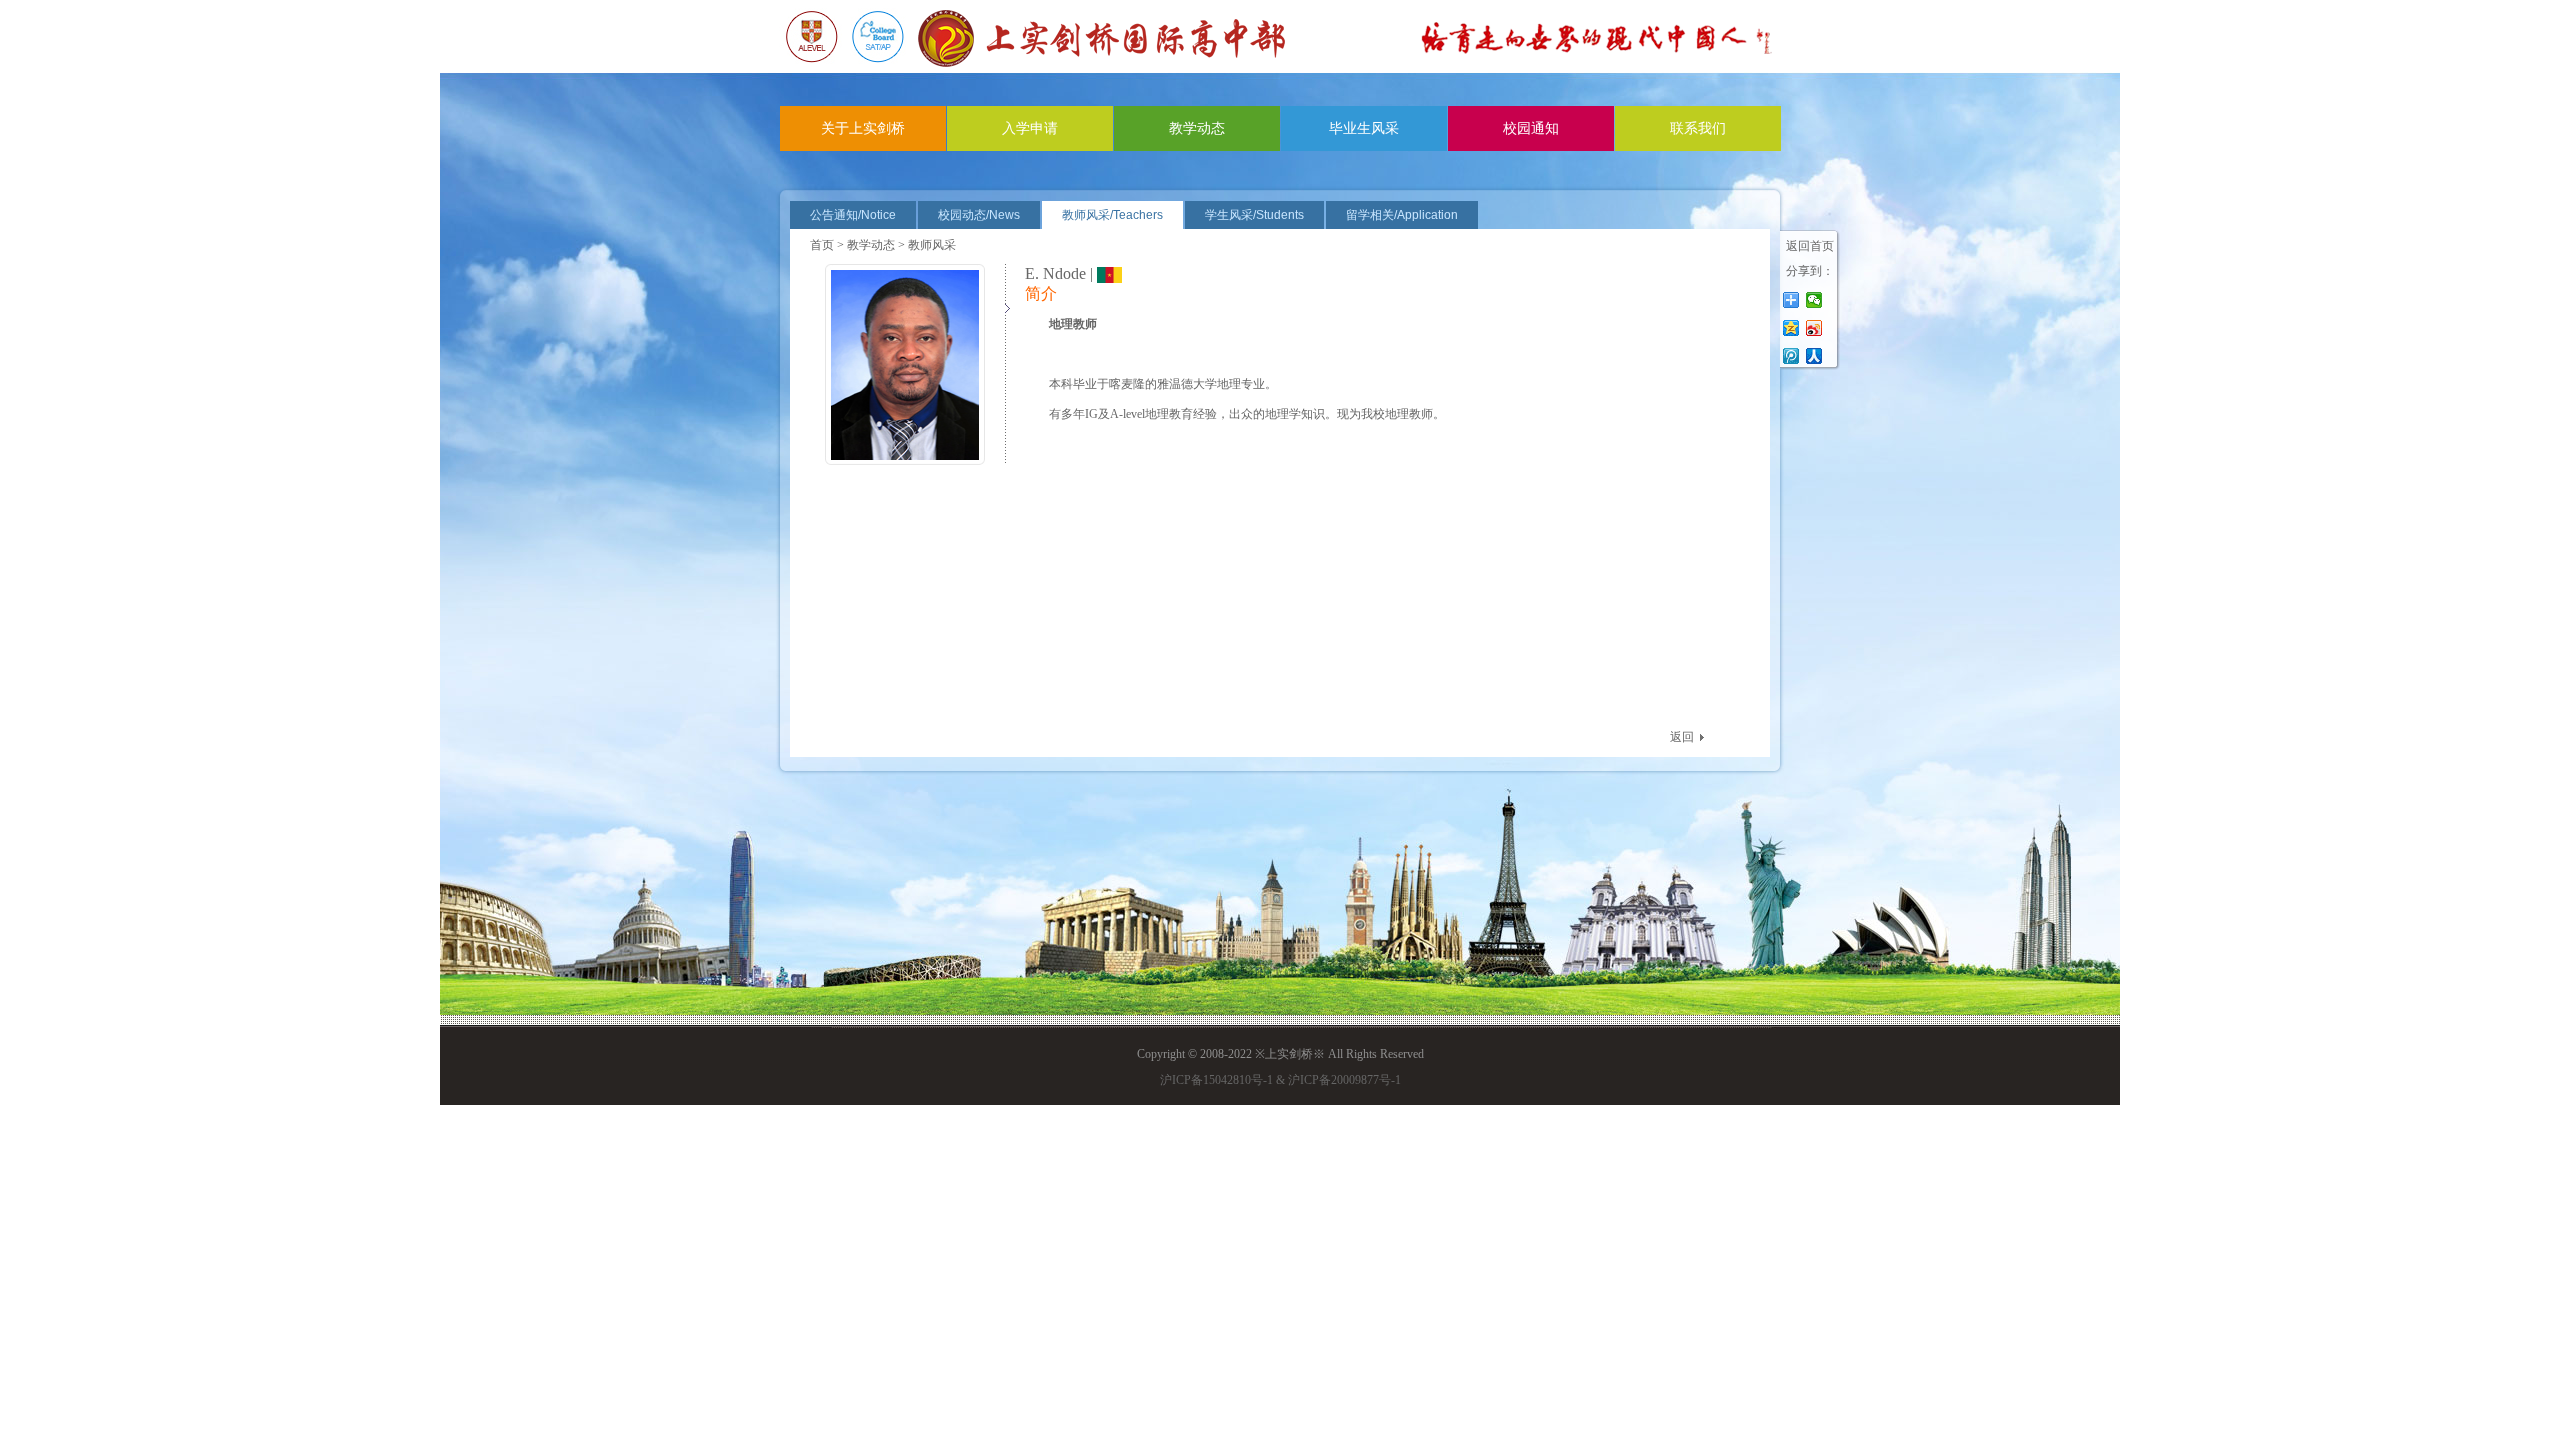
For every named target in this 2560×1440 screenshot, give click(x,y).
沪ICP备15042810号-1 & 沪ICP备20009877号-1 (1280, 1080)
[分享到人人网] (1814, 356)
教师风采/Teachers (1112, 215)
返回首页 (1810, 246)
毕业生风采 (1364, 128)
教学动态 (1197, 128)
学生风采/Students (1254, 215)
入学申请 (1030, 128)
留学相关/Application (1402, 215)
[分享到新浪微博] (1814, 328)
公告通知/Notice (853, 215)
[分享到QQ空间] (1791, 328)
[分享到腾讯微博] (1791, 356)
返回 (1682, 737)
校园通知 (1531, 128)
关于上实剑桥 (863, 128)
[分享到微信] (1814, 300)
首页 (822, 245)
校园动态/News (979, 215)
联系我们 (1698, 128)
